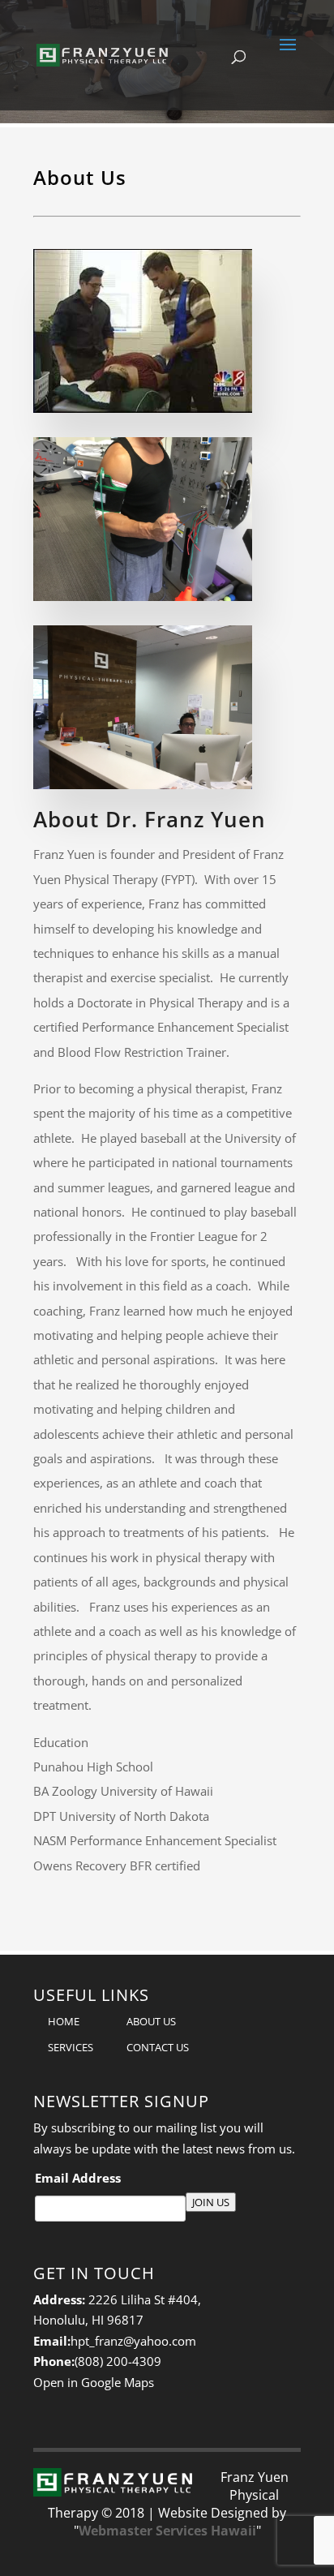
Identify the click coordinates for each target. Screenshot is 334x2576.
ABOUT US (151, 2021)
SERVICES (71, 2047)
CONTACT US (158, 2047)
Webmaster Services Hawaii (167, 2531)
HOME (64, 2021)
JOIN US (211, 2202)
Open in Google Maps (94, 2382)
